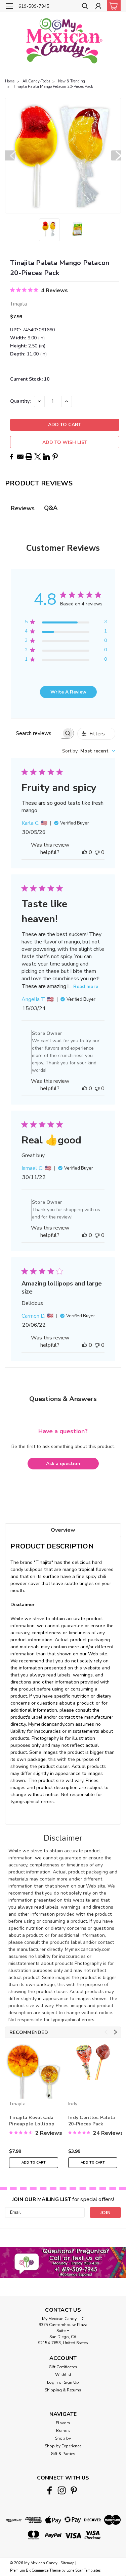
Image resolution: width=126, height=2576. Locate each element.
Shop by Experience (63, 2446)
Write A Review (68, 692)
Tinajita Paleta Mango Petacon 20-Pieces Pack (53, 87)
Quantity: (20, 401)
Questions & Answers (63, 1399)
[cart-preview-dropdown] (112, 6)
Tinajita (17, 2104)
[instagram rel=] (62, 2490)
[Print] (29, 457)
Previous (10, 155)
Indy (73, 2104)
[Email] (20, 457)
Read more (86, 986)
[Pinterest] (55, 457)
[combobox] (89, 751)
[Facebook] (11, 457)
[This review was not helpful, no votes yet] (97, 852)
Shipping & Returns (63, 2390)
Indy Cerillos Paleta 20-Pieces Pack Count (92, 2121)
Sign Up (71, 2382)
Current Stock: (30, 379)
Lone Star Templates (83, 2570)
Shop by (63, 2438)
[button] (63, 2262)
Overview (63, 1530)
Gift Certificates (63, 2367)
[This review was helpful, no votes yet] (85, 852)
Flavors (63, 2423)
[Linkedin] (46, 457)
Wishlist (63, 2375)
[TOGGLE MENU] (9, 6)
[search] (85, 7)
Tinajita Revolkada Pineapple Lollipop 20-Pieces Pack (32, 2121)
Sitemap (67, 2563)
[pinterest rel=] (74, 2490)
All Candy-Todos (36, 81)
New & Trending (72, 81)
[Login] (98, 7)
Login (52, 2382)
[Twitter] (38, 457)
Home (10, 81)
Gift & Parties (63, 2454)
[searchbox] (36, 733)
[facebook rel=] (50, 2490)
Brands (63, 2431)
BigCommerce (37, 2570)
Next (116, 155)
